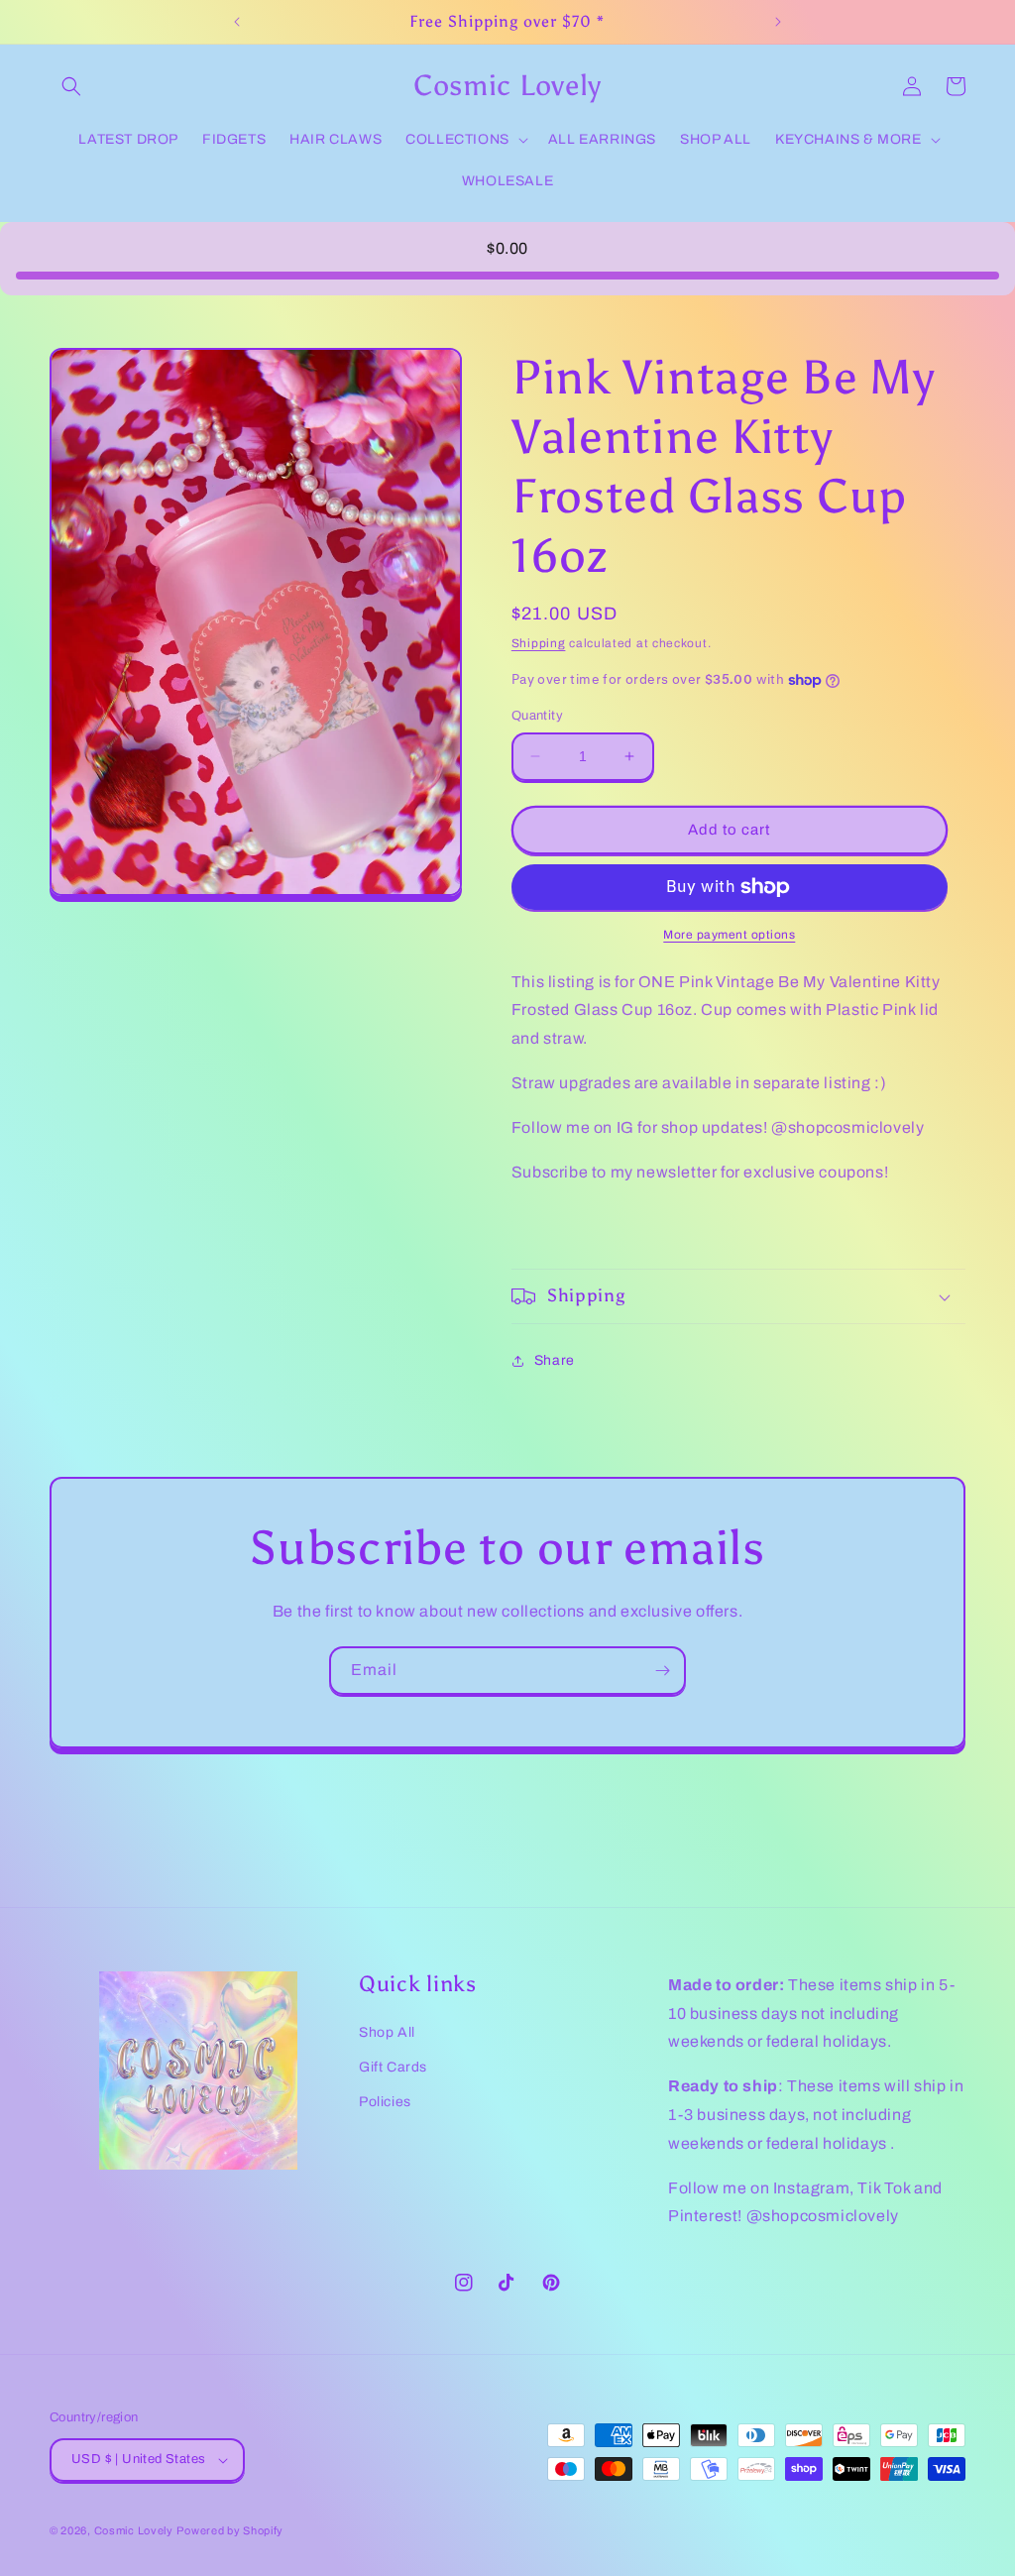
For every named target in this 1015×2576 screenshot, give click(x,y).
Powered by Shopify (230, 2530)
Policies (385, 2102)
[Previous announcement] (237, 22)
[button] (71, 86)
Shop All (387, 2032)
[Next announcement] (778, 22)
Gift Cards (393, 2067)
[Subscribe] (662, 1671)
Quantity (537, 716)
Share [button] (555, 1360)
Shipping (539, 643)
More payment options (729, 935)
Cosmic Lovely (134, 2530)
